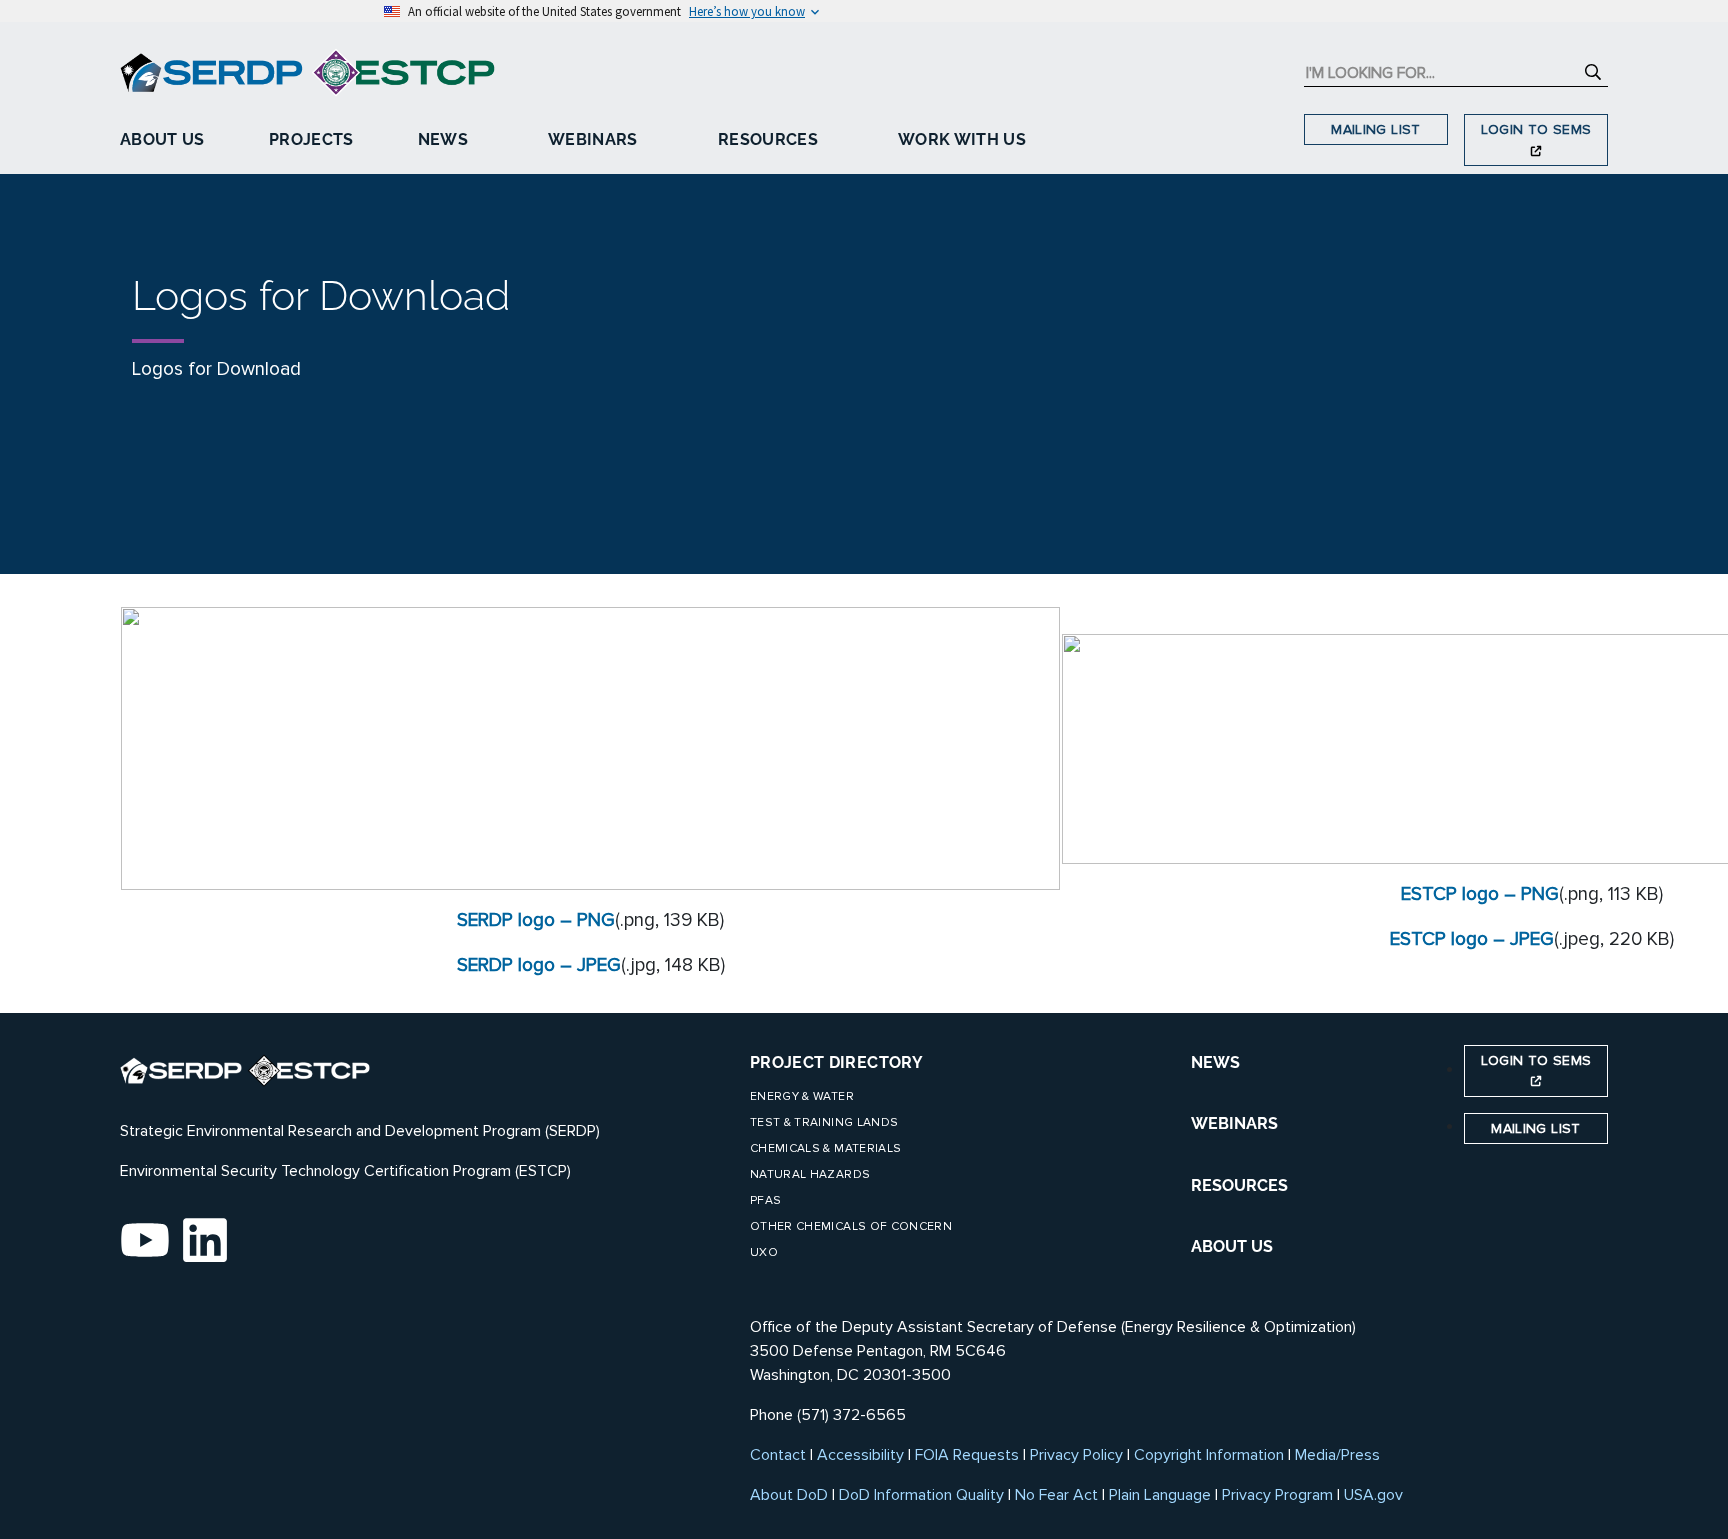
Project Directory (836, 1062)
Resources (768, 139)
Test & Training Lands (824, 1122)
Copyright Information (1209, 1455)
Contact (778, 1455)
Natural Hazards (810, 1174)
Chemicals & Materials (825, 1148)
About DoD (789, 1495)
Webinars (593, 139)
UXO (764, 1252)
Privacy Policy (1076, 1455)
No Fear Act (1056, 1495)
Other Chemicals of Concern (851, 1226)
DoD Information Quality (921, 1495)
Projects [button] (311, 139)
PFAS (765, 1200)
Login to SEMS (1536, 129)
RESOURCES (1239, 1185)
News (443, 139)
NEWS (1215, 1062)
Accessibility (860, 1455)
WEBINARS (1234, 1123)
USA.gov (1373, 1495)
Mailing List (1375, 129)
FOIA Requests (967, 1455)
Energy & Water (802, 1096)
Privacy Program (1277, 1495)
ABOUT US (1232, 1246)
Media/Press (1337, 1455)
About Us (162, 139)
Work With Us (962, 139)
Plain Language (1160, 1495)
